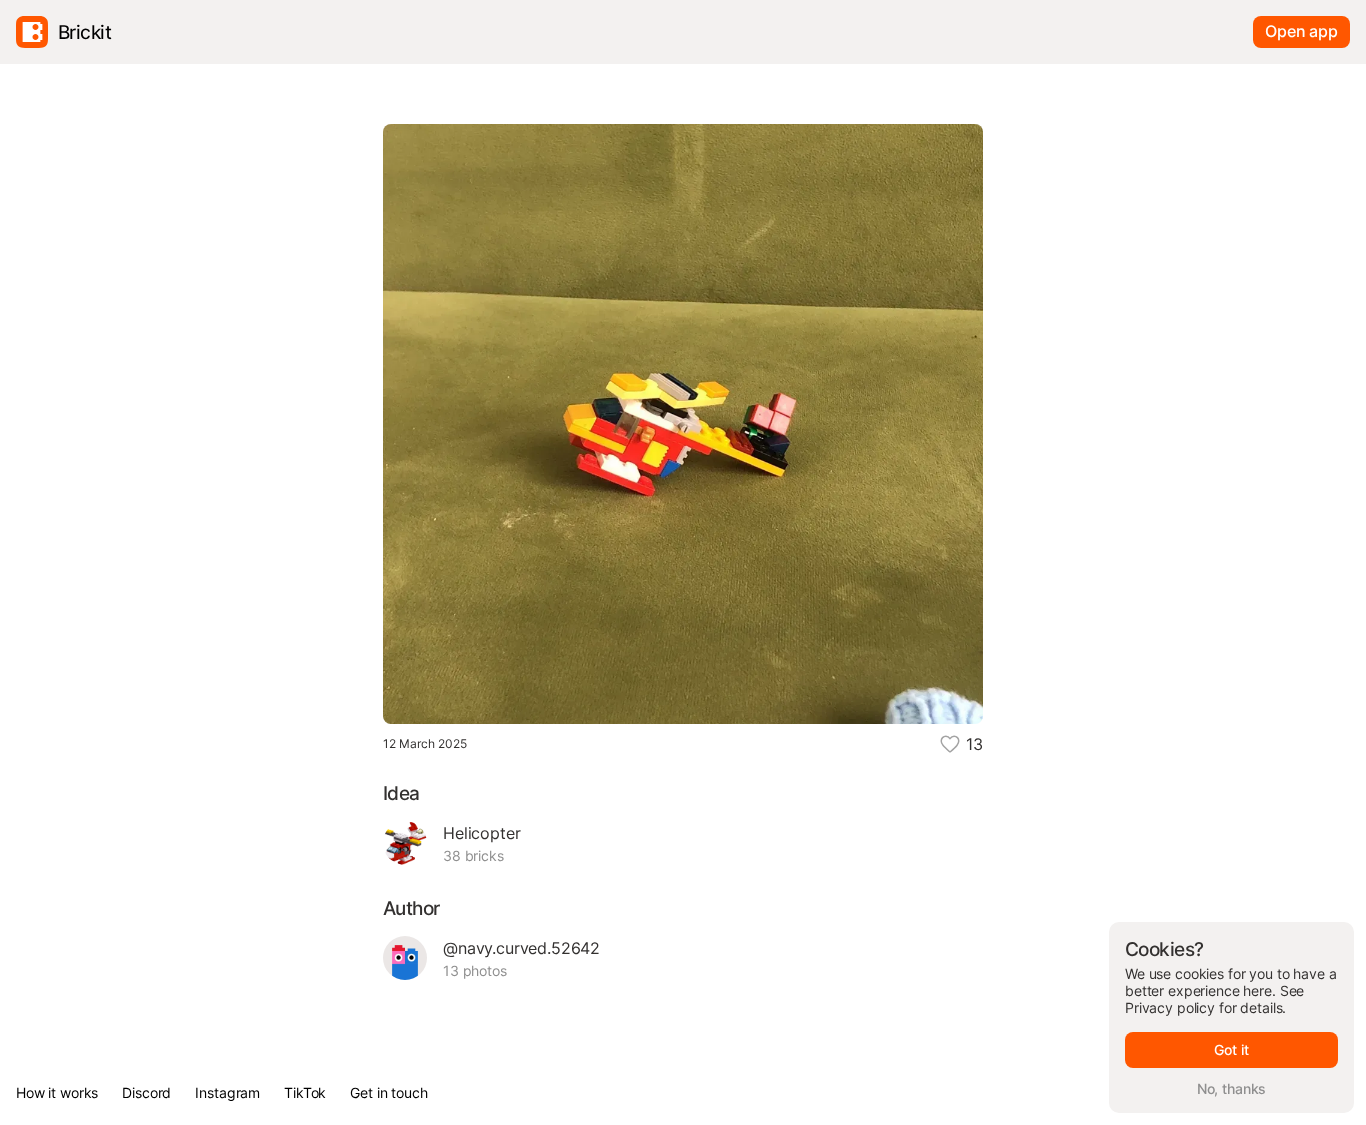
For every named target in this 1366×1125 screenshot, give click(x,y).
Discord (146, 1092)
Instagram (227, 1092)
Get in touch (388, 1092)
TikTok (305, 1092)
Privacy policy (1170, 1007)
